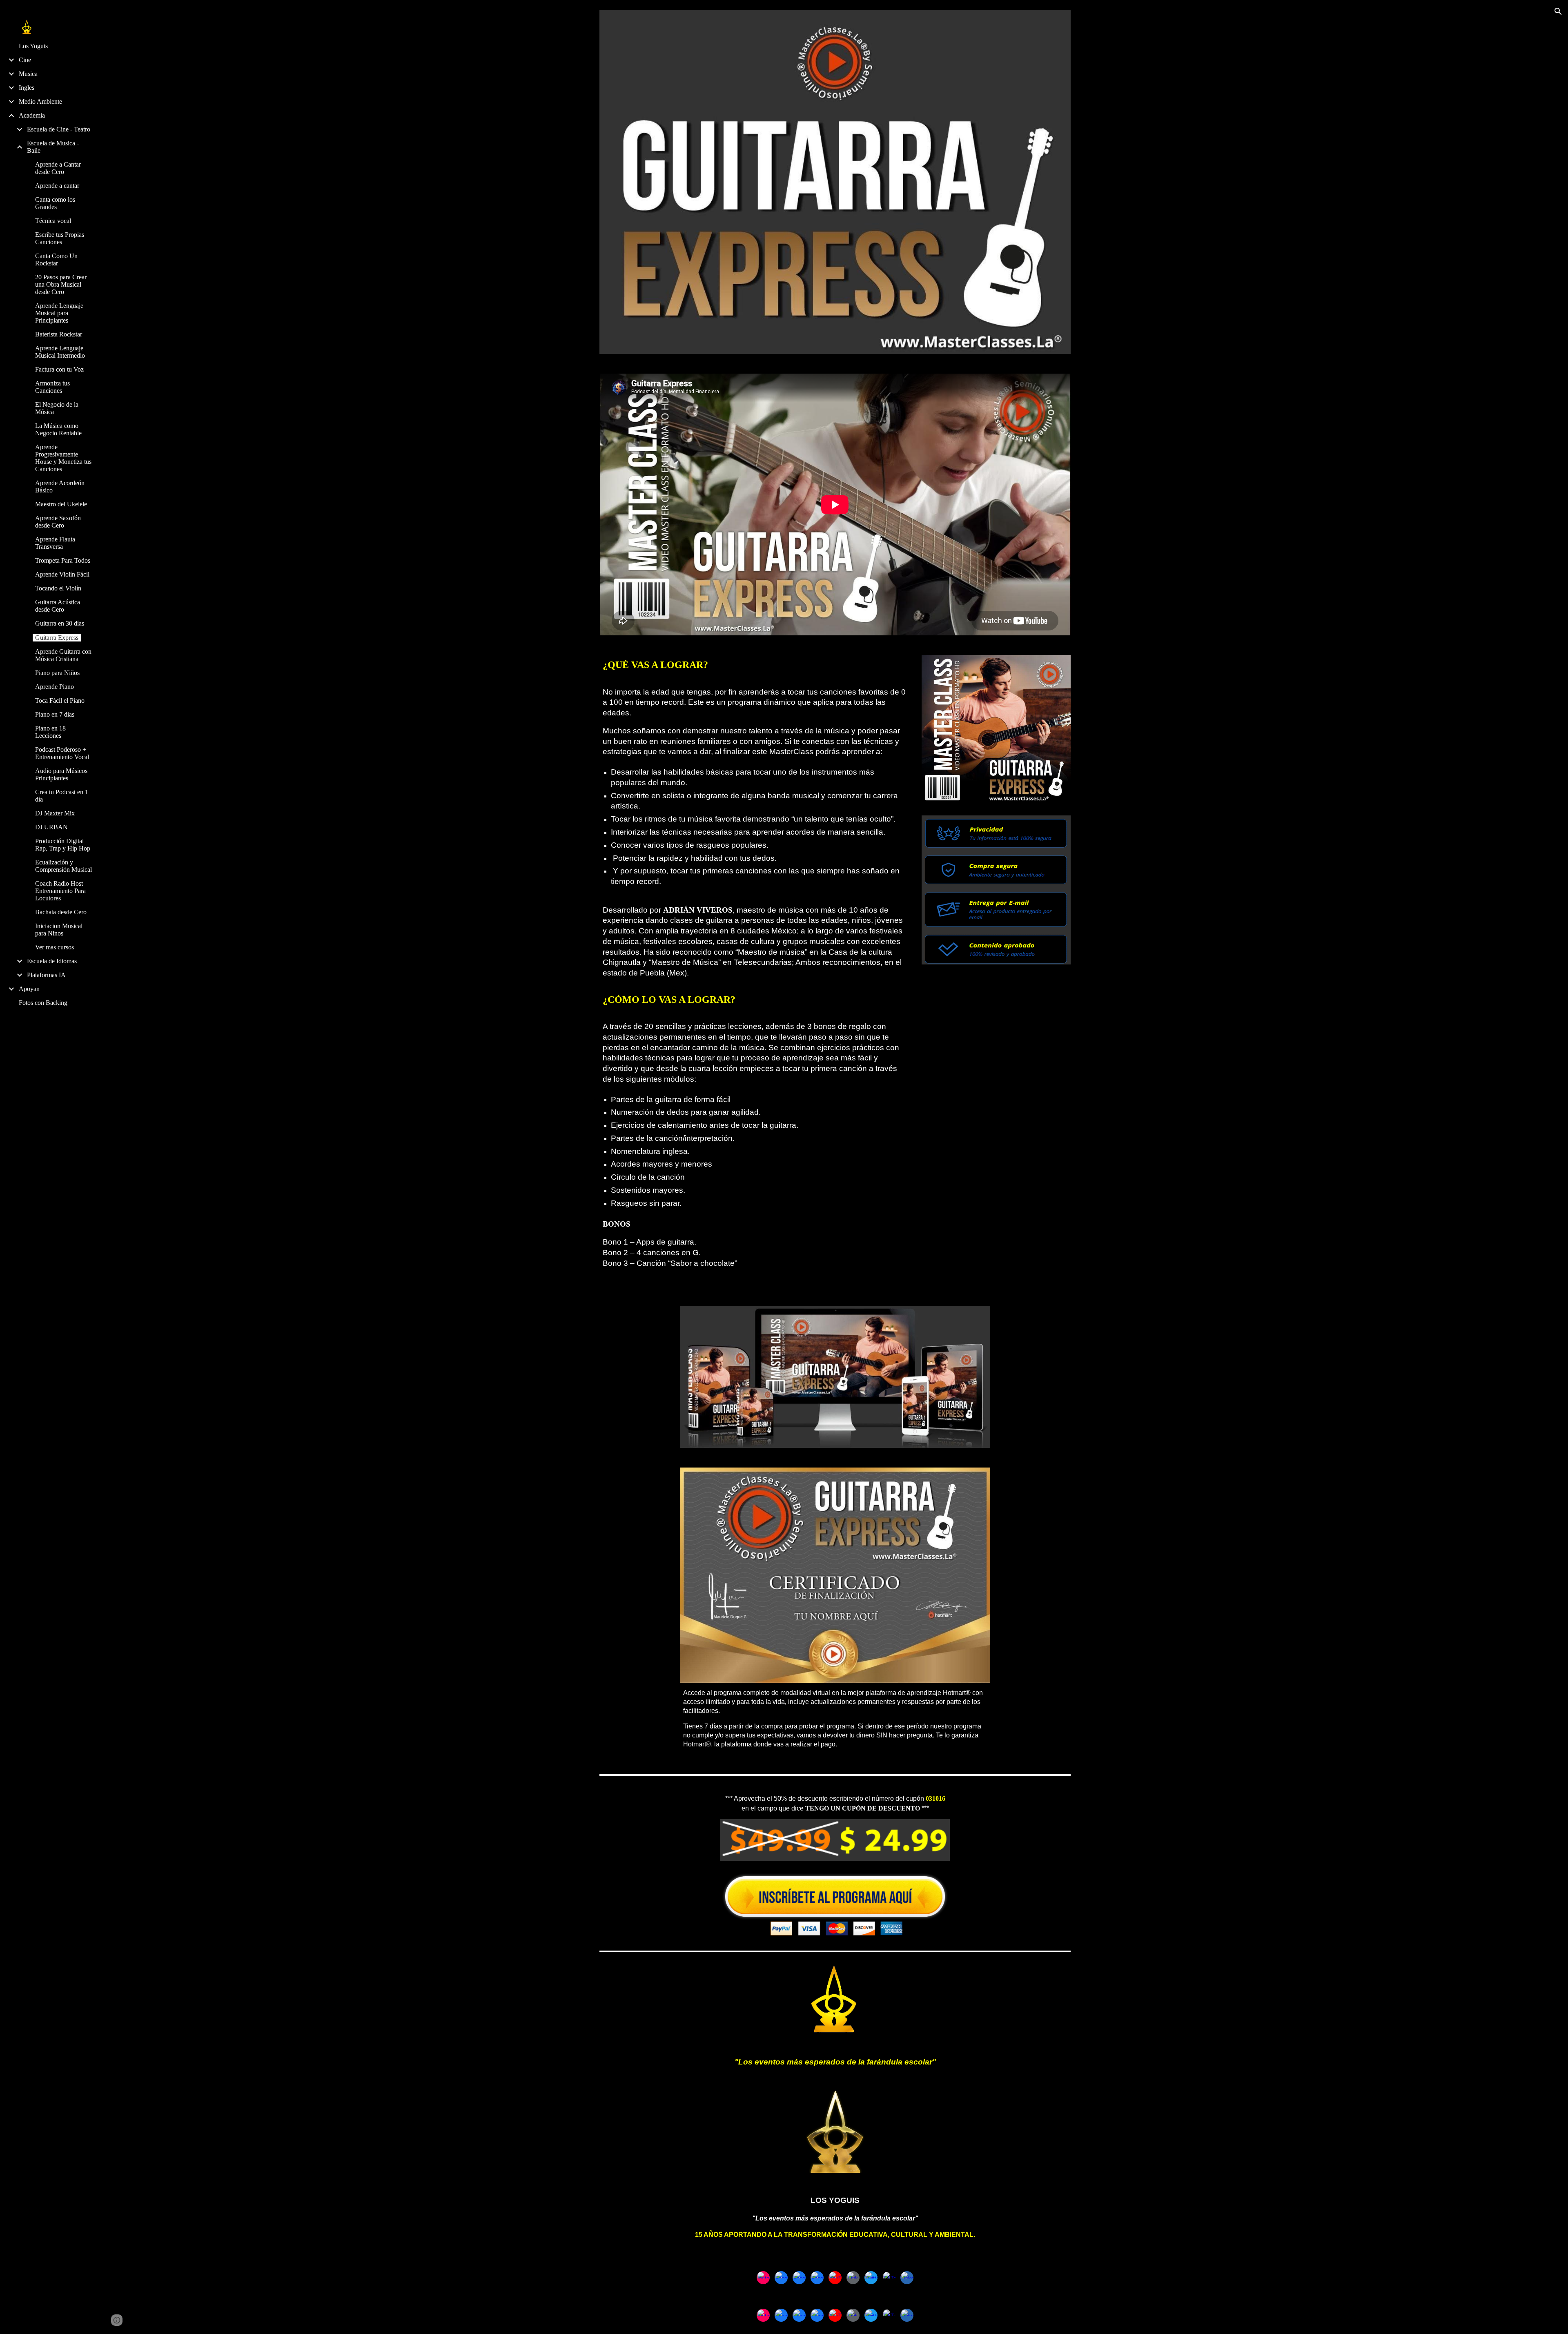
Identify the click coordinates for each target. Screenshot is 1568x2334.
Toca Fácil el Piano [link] (60, 700)
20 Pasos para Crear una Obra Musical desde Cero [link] (61, 284)
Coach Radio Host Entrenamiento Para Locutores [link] (60, 891)
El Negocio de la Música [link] (57, 408)
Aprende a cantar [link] (57, 186)
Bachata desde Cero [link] (61, 912)
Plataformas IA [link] (46, 975)
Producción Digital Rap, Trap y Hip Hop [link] (63, 845)
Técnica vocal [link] (53, 221)
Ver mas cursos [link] (55, 947)
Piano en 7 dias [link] (55, 714)
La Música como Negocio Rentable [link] (58, 429)
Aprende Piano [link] (55, 687)
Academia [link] (32, 115)
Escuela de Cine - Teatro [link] (59, 129)
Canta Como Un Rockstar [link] (56, 259)
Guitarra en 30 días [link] (60, 623)
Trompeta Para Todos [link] (63, 560)
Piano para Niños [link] (57, 673)
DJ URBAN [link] (51, 827)
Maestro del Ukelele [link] (61, 504)
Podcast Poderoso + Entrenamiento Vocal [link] (62, 753)
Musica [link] (28, 74)
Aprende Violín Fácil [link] (62, 574)
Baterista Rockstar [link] (59, 334)
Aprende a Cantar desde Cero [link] (58, 168)
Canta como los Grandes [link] (55, 203)
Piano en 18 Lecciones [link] (50, 732)
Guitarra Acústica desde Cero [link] (58, 606)
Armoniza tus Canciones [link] (52, 387)
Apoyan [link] (29, 989)
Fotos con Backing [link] (43, 1003)
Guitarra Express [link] (57, 638)
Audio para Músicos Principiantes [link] (61, 774)
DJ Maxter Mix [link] (55, 813)
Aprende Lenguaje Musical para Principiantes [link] (59, 313)
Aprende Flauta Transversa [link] (55, 543)
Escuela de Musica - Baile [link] (53, 147)
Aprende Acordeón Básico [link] (60, 487)
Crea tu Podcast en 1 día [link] (62, 796)
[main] (755, 971)
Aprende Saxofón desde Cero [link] (58, 522)
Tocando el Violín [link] (58, 588)
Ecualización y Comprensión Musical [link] (63, 866)
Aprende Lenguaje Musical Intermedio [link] (60, 352)
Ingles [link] (27, 88)
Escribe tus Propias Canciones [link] (60, 238)
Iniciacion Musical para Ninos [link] (59, 930)
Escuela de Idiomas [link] (52, 961)
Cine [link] (25, 60)
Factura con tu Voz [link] (59, 369)
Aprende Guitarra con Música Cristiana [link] (63, 655)
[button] (1558, 11)
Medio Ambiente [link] (40, 101)
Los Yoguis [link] (33, 46)
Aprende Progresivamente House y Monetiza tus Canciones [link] (63, 458)
